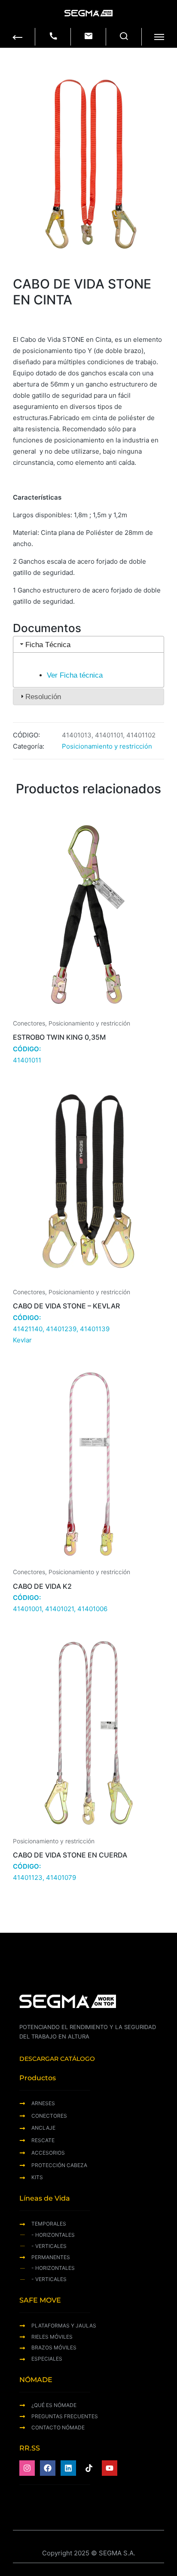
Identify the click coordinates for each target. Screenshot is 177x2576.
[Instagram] (27, 2468)
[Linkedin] (68, 2468)
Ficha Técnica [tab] (48, 645)
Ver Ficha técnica (75, 675)
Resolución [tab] (43, 697)
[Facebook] (48, 2468)
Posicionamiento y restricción (107, 746)
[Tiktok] (89, 2468)
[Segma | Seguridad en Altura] (88, 13)
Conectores (29, 1023)
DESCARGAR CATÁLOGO (57, 2059)
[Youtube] (110, 2468)
